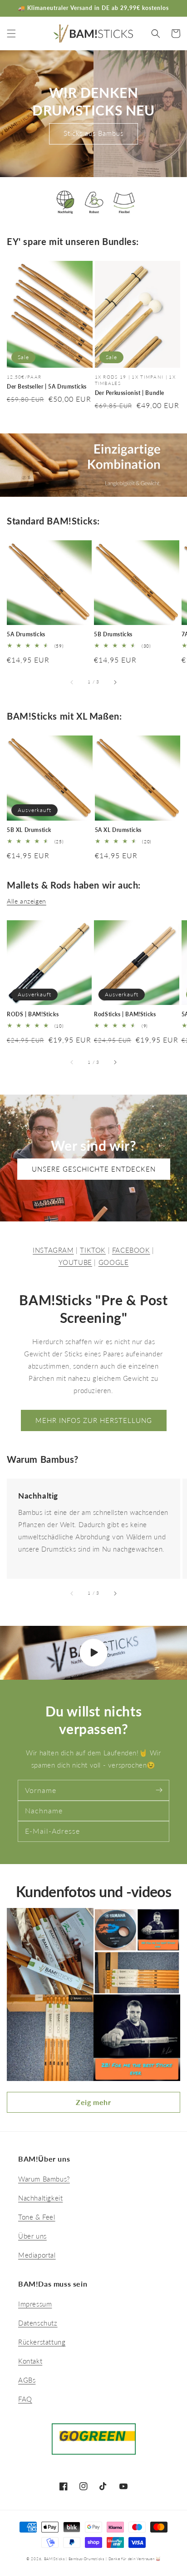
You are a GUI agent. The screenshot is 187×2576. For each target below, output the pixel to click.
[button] (11, 34)
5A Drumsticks (26, 634)
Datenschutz (38, 2323)
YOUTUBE (75, 1262)
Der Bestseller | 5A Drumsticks (47, 387)
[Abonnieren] (159, 1790)
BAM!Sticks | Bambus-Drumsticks (74, 2559)
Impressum (35, 2304)
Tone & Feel (37, 2217)
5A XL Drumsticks (118, 830)
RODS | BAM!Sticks (33, 1014)
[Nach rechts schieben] (115, 682)
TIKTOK (93, 1250)
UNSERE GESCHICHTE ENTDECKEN (94, 1169)
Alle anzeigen (27, 901)
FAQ (25, 2399)
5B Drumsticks (113, 634)
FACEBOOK (131, 1250)
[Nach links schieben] (72, 682)
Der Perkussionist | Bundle (130, 393)
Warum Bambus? (44, 2179)
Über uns (32, 2236)
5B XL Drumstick (29, 830)
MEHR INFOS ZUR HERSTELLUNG (94, 1420)
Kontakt (30, 2361)
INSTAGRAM (53, 1250)
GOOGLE (114, 1262)
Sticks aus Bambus (93, 133)
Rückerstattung (42, 2342)
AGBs (27, 2380)
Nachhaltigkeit (40, 2198)
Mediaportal (37, 2255)
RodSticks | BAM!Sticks (125, 1014)
